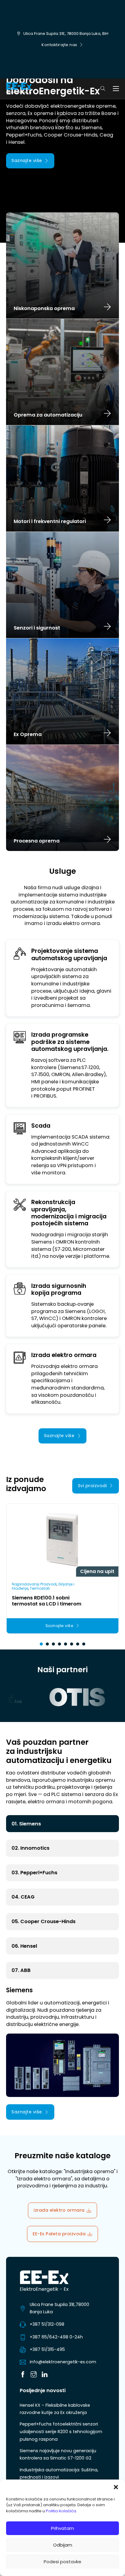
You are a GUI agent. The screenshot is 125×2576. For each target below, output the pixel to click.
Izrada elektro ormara (59, 2210)
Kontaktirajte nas (59, 45)
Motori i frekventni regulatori (50, 522)
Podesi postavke (62, 2562)
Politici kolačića (61, 2511)
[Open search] (103, 89)
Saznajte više (27, 160)
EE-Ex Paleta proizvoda (59, 2234)
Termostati (40, 1588)
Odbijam (63, 2545)
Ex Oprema (28, 734)
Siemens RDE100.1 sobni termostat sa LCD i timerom (47, 1601)
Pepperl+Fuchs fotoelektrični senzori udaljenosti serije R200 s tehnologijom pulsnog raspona (61, 2431)
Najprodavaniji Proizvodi (34, 1584)
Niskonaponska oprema (44, 309)
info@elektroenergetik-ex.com (63, 2362)
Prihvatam (62, 2528)
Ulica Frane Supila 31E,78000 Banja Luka (59, 2308)
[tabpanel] (62, 2053)
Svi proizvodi (93, 1486)
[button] (116, 2487)
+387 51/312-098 (47, 2324)
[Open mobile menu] (116, 89)
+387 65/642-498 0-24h (56, 2337)
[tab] (41, 1644)
